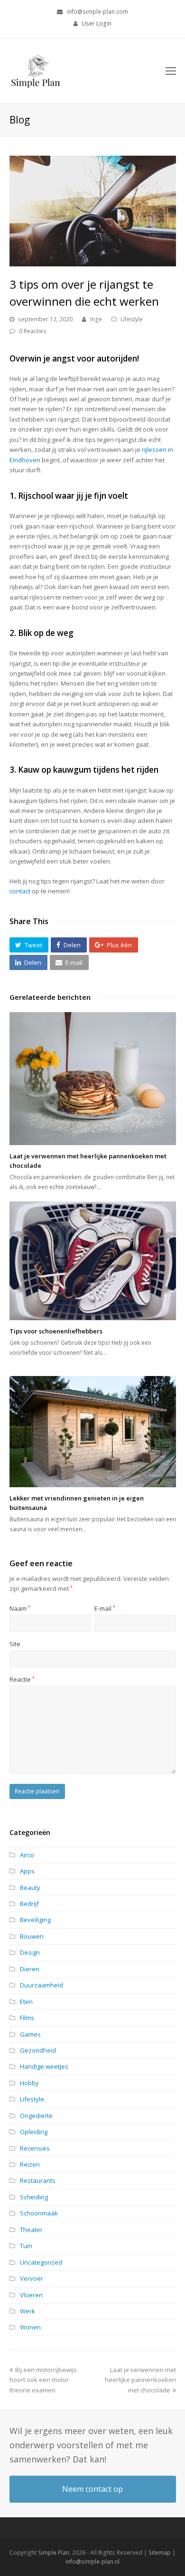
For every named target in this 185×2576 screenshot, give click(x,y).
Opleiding (34, 2132)
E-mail (105, 1608)
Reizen (30, 2164)
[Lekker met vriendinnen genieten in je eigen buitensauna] (93, 1432)
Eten (26, 2002)
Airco (27, 1855)
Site (15, 1644)
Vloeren (31, 2295)
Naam (20, 1608)
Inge (96, 319)
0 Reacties (33, 331)
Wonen (30, 2327)
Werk (28, 2311)
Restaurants (38, 2180)
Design (30, 1952)
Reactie (22, 1679)
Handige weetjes (44, 2066)
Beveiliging (35, 1920)
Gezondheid (38, 2050)
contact (20, 891)
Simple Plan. (54, 2553)
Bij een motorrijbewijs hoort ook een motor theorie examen (43, 2380)
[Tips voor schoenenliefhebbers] (93, 1261)
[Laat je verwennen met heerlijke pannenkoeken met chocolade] (93, 1079)
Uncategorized (41, 2262)
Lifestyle (132, 319)
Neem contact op (92, 2489)
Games (30, 2034)
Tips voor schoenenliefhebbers (56, 1331)
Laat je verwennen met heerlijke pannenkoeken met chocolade (140, 2380)
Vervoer (32, 2278)
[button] (29, 945)
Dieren (30, 1969)
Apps (27, 1871)
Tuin (26, 2246)
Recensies (35, 2148)
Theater (31, 2230)
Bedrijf (29, 1904)
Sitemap (160, 2553)
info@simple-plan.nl (92, 2562)
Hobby (29, 2083)
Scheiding (34, 2197)
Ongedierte (36, 2116)
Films (27, 2018)
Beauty (30, 1888)
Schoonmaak (39, 2213)
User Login (97, 23)
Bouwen (32, 1936)
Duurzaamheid (42, 1985)
